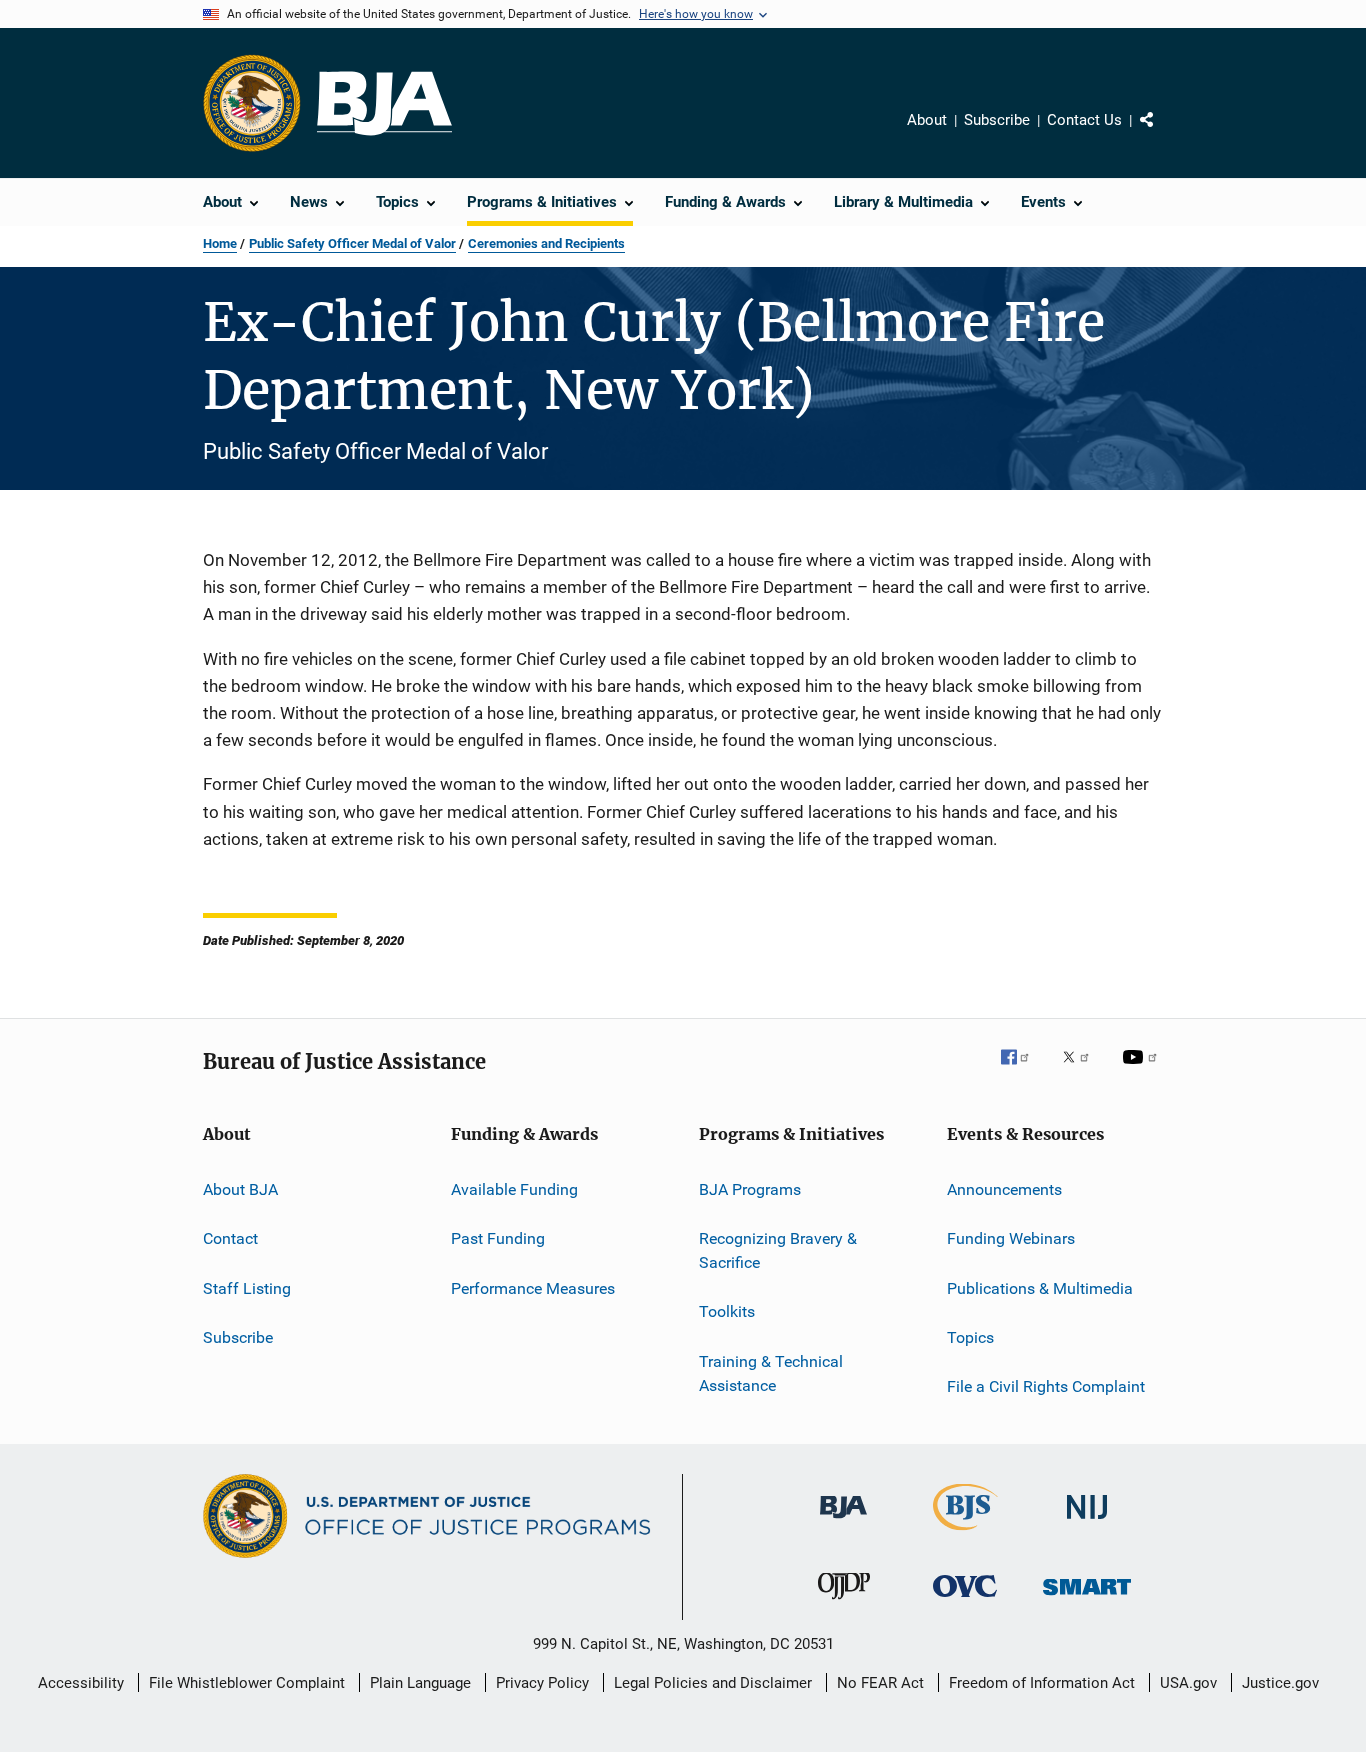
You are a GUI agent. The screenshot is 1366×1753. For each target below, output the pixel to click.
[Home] (384, 103)
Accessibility (81, 1683)
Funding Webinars (1011, 1238)
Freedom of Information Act (1042, 1683)
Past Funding (498, 1238)
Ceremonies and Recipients (546, 243)
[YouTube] (1143, 1071)
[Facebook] (1023, 1071)
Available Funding (514, 1189)
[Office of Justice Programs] (252, 103)
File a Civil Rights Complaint (1046, 1386)
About (927, 120)
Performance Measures (533, 1287)
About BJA (240, 1189)
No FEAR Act (880, 1683)
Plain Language (420, 1683)
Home (220, 243)
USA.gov (1188, 1683)
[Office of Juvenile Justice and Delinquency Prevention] (844, 1603)
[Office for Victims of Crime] (965, 1600)
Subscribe (997, 120)
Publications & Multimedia (1040, 1287)
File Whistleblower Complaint (247, 1683)
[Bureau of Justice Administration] (843, 1522)
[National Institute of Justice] (1087, 1522)
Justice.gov (1280, 1683)
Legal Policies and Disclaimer (713, 1683)
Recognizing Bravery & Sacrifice (778, 1250)
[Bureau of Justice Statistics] (965, 1534)
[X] (1083, 1071)
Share (1163, 134)
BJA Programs (750, 1189)
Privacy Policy (542, 1683)
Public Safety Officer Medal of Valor (352, 243)
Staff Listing (247, 1287)
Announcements (1004, 1189)
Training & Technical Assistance (771, 1373)
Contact (230, 1238)
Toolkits (727, 1311)
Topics (970, 1337)
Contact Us (1084, 120)
